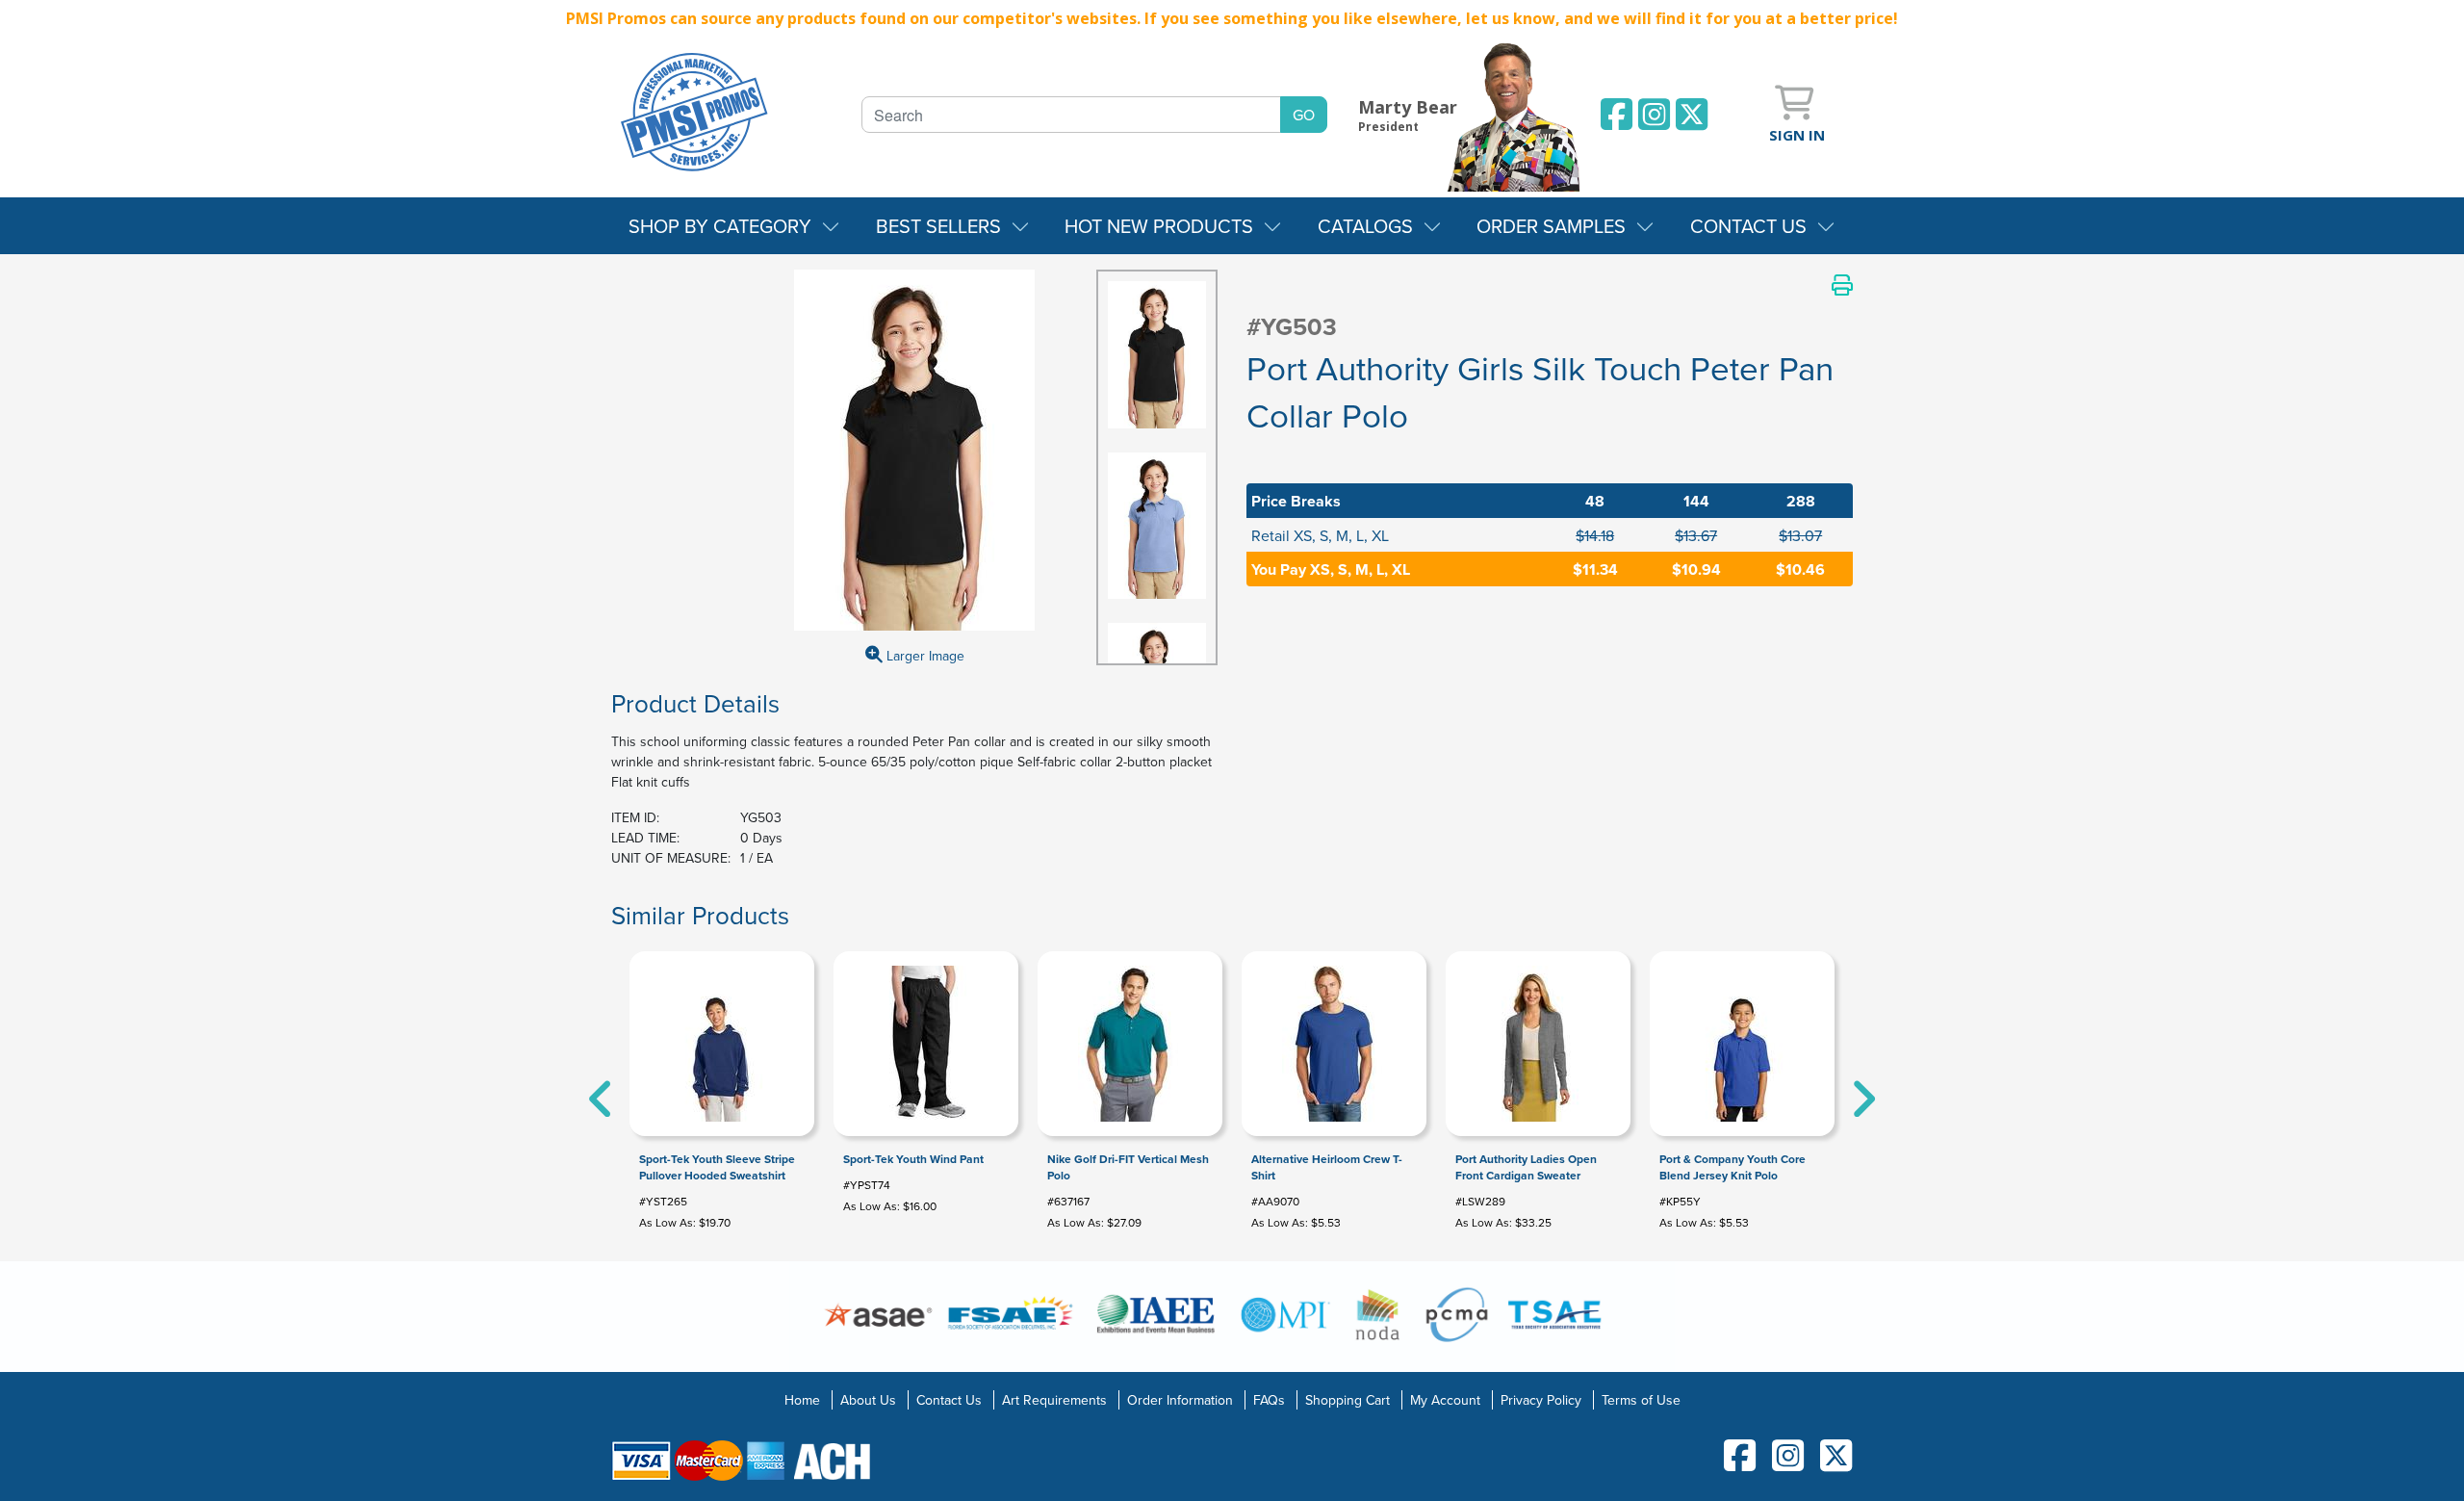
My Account (1445, 1400)
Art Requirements (1054, 1400)
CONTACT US (1748, 226)
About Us (868, 1400)
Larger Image (924, 656)
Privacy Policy (1541, 1400)
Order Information (1180, 1400)
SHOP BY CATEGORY (720, 226)
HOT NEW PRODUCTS (1159, 226)
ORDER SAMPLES (1551, 226)
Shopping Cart (1347, 1400)
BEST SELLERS (938, 226)
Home (802, 1400)
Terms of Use (1641, 1400)
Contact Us (949, 1400)
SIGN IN (1797, 135)
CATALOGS (1365, 226)
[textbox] (1071, 115)
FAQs (1269, 1400)
